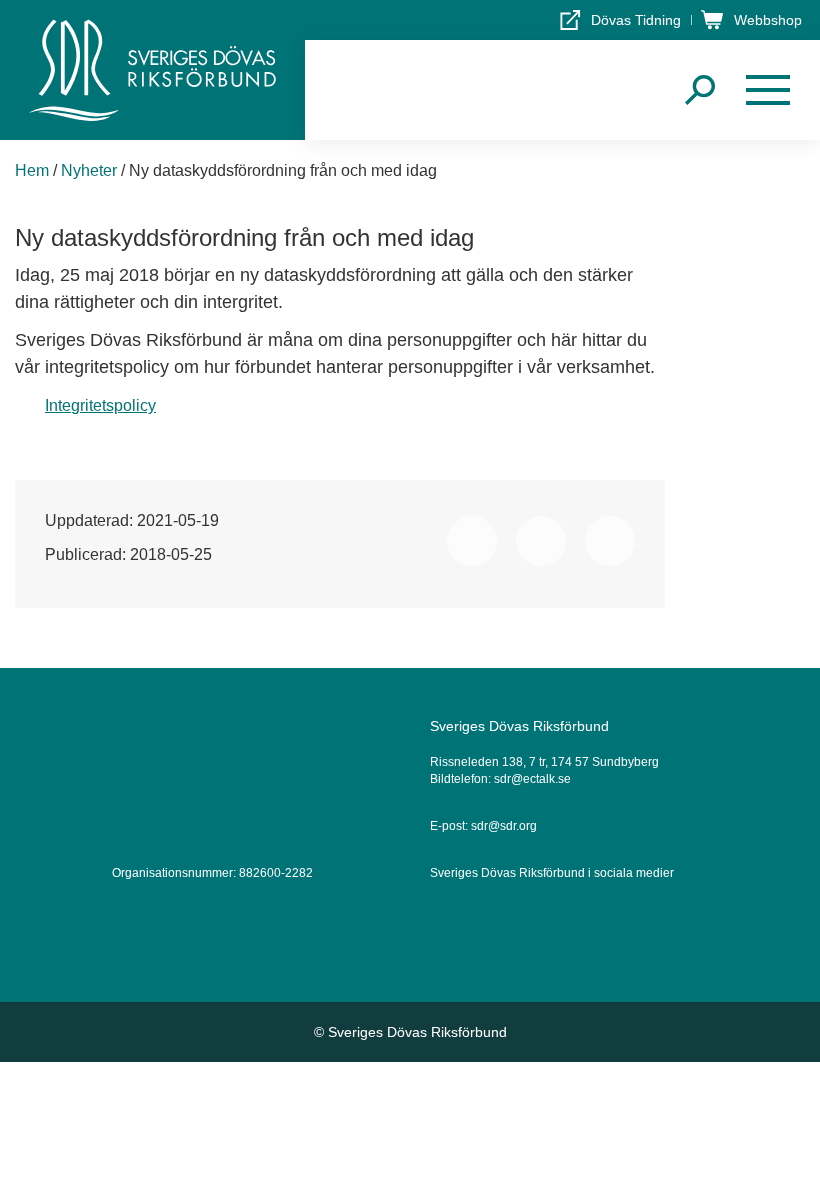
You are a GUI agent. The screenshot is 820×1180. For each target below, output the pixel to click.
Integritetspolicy (100, 405)
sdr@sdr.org (504, 826)
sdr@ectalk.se (532, 779)
